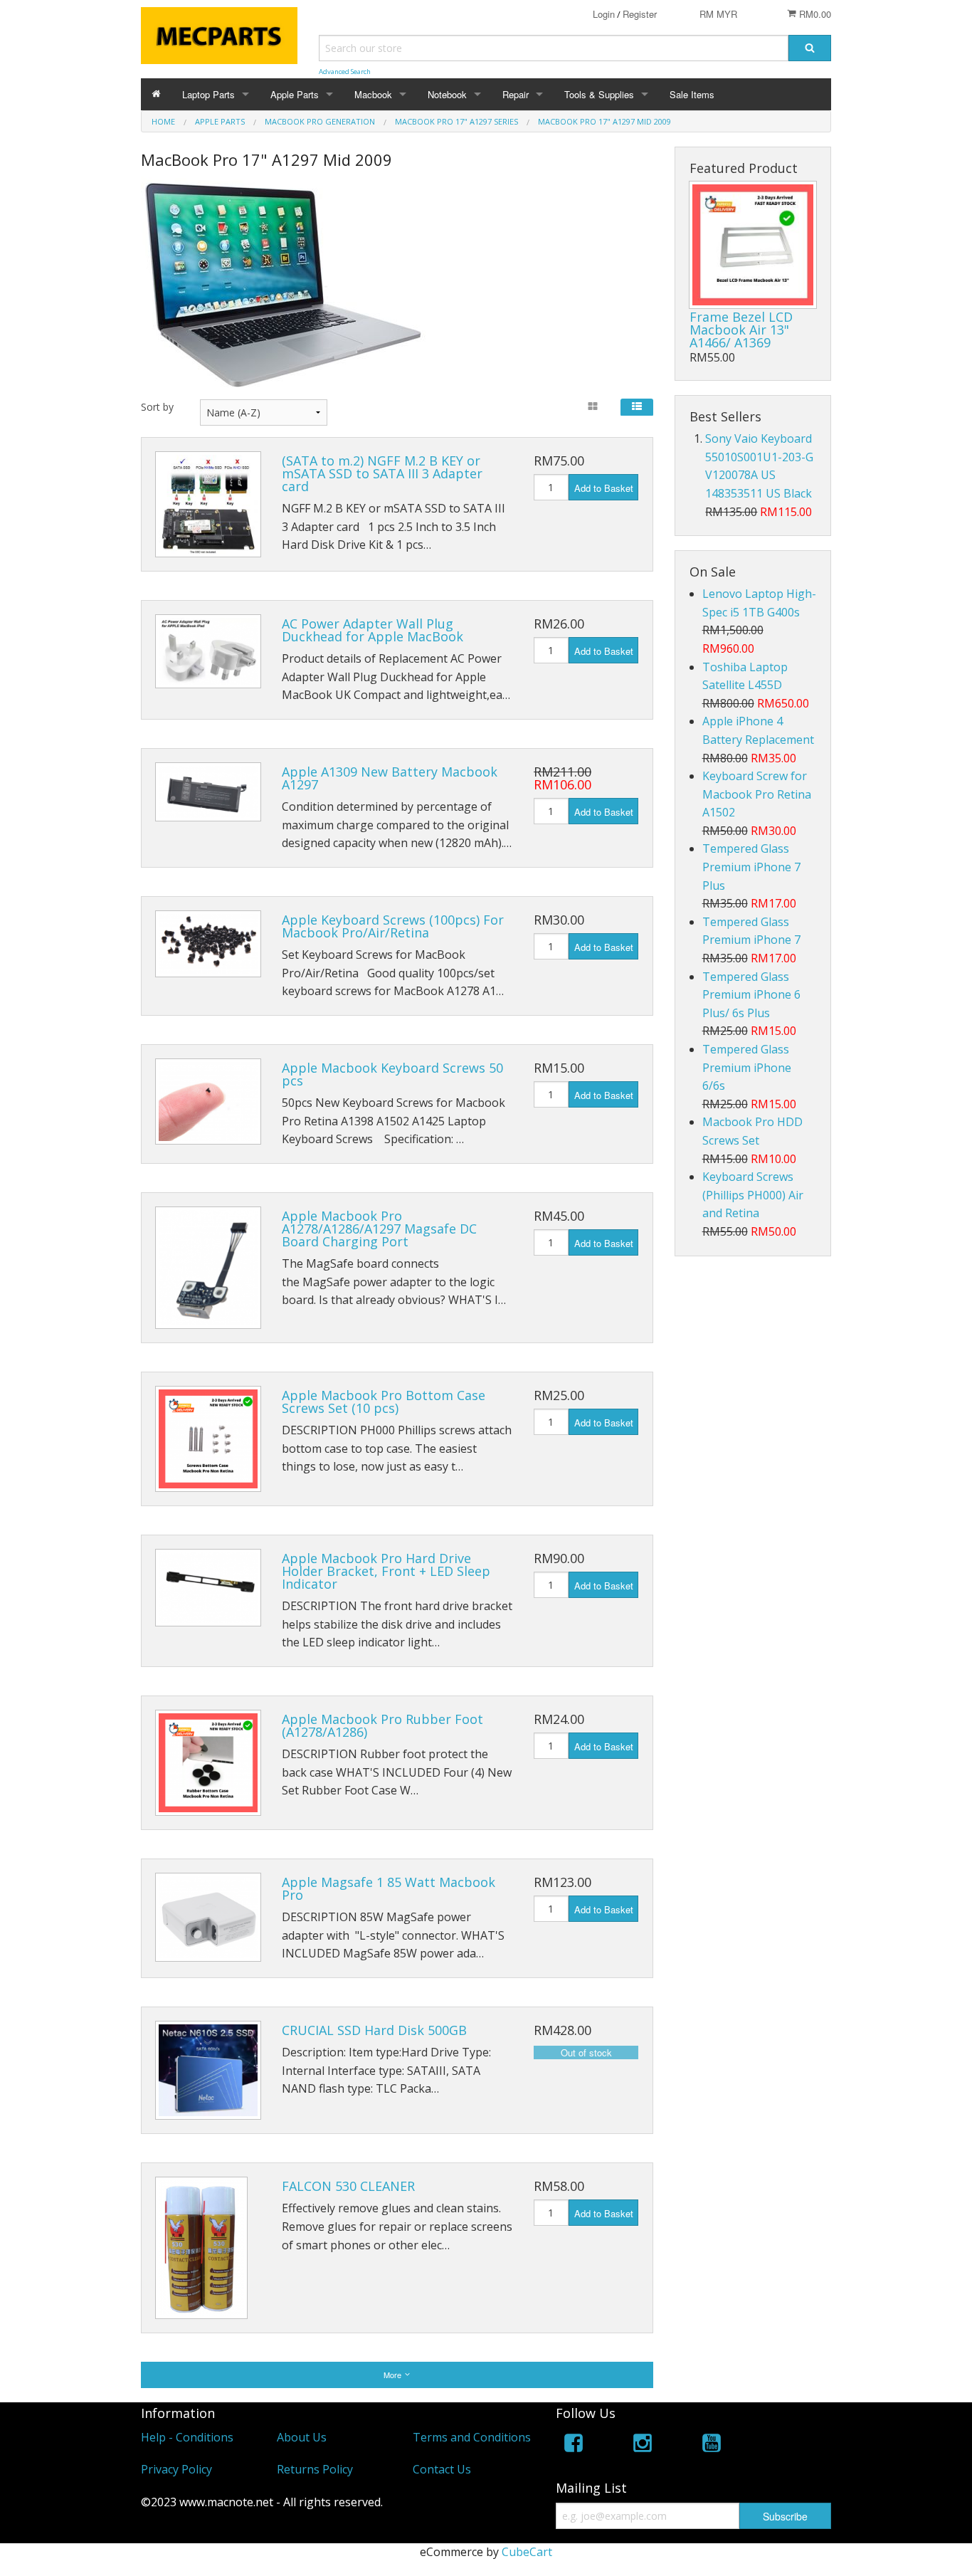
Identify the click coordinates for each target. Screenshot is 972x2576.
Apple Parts (295, 94)
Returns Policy (315, 2469)
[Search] (810, 48)
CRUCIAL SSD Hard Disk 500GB (374, 2030)
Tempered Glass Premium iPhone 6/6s (747, 1067)
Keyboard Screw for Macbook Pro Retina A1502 (757, 794)
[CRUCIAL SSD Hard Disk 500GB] (208, 2070)
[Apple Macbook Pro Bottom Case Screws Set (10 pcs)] (208, 1439)
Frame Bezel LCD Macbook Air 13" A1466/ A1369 (741, 330)
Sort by (157, 407)
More (393, 2375)
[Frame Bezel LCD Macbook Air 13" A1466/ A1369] (753, 245)
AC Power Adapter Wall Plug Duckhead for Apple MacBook (373, 630)
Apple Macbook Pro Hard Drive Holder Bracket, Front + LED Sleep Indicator (386, 1571)
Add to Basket (604, 488)
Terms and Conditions (472, 2437)
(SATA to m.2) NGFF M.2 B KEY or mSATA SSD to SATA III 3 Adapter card (382, 473)
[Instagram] (643, 2445)
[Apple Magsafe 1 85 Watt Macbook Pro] (208, 1918)
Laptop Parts (208, 94)
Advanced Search (345, 72)
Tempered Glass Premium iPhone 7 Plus (751, 867)
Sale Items (692, 94)
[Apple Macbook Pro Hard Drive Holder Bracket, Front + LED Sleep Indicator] (208, 1588)
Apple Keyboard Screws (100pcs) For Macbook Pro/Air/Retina (393, 926)
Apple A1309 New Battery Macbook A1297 (390, 778)
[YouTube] (712, 2445)
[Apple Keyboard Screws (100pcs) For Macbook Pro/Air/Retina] (208, 944)
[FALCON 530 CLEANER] (201, 2248)
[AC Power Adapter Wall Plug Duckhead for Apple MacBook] (208, 651)
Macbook (373, 94)
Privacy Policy (176, 2469)
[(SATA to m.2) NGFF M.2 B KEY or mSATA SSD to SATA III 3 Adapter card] (208, 504)
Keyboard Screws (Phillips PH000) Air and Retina (753, 1195)
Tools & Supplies (599, 94)
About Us (302, 2437)
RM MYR (718, 14)
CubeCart (527, 2552)
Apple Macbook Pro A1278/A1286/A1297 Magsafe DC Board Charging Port (379, 1229)
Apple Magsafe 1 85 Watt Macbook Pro (389, 1888)
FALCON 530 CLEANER (348, 2186)
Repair (516, 94)
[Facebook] (574, 2445)
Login (604, 14)
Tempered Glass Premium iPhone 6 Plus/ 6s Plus (751, 995)
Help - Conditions (187, 2437)
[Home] (156, 94)
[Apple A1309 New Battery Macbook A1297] (208, 792)
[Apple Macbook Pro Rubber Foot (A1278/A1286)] (208, 1763)
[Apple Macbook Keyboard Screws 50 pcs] (208, 1102)
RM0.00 (814, 14)
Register (640, 14)
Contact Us (442, 2469)
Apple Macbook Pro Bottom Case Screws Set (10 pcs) (384, 1402)
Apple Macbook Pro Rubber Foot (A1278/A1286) (382, 1725)
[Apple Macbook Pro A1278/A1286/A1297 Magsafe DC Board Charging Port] (208, 1268)
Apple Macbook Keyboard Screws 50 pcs (392, 1074)
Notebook (447, 94)
